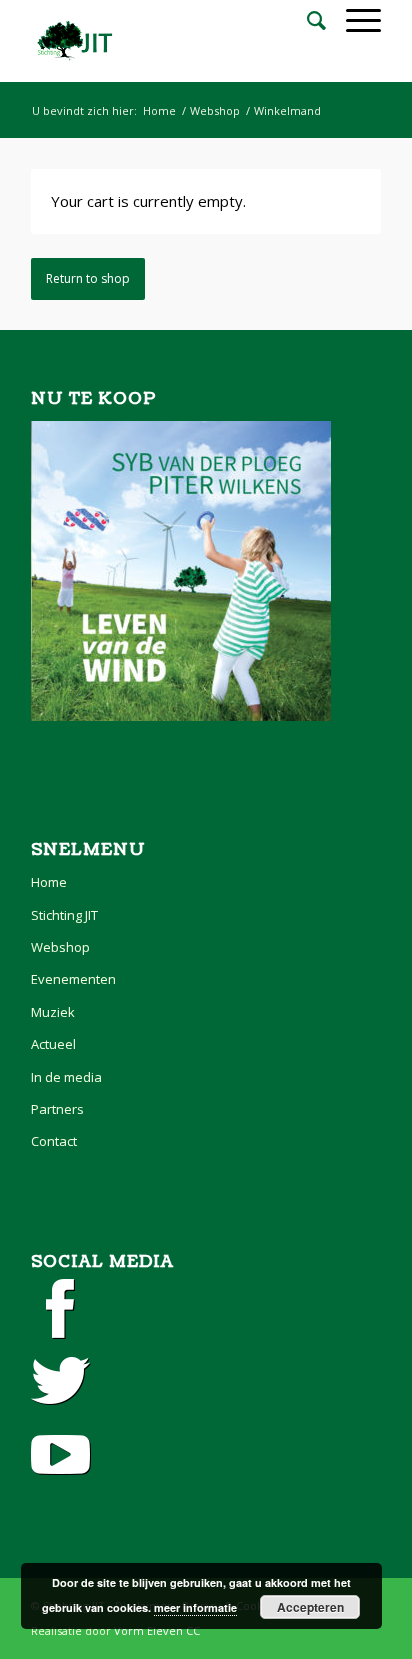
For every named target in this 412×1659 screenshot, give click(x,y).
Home (159, 110)
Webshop (215, 110)
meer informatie (195, 1607)
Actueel (53, 1044)
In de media (66, 1077)
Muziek (53, 1012)
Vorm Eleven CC (157, 1630)
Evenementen (73, 979)
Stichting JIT (64, 915)
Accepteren (310, 1607)
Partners (57, 1109)
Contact (54, 1141)
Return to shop (88, 278)
